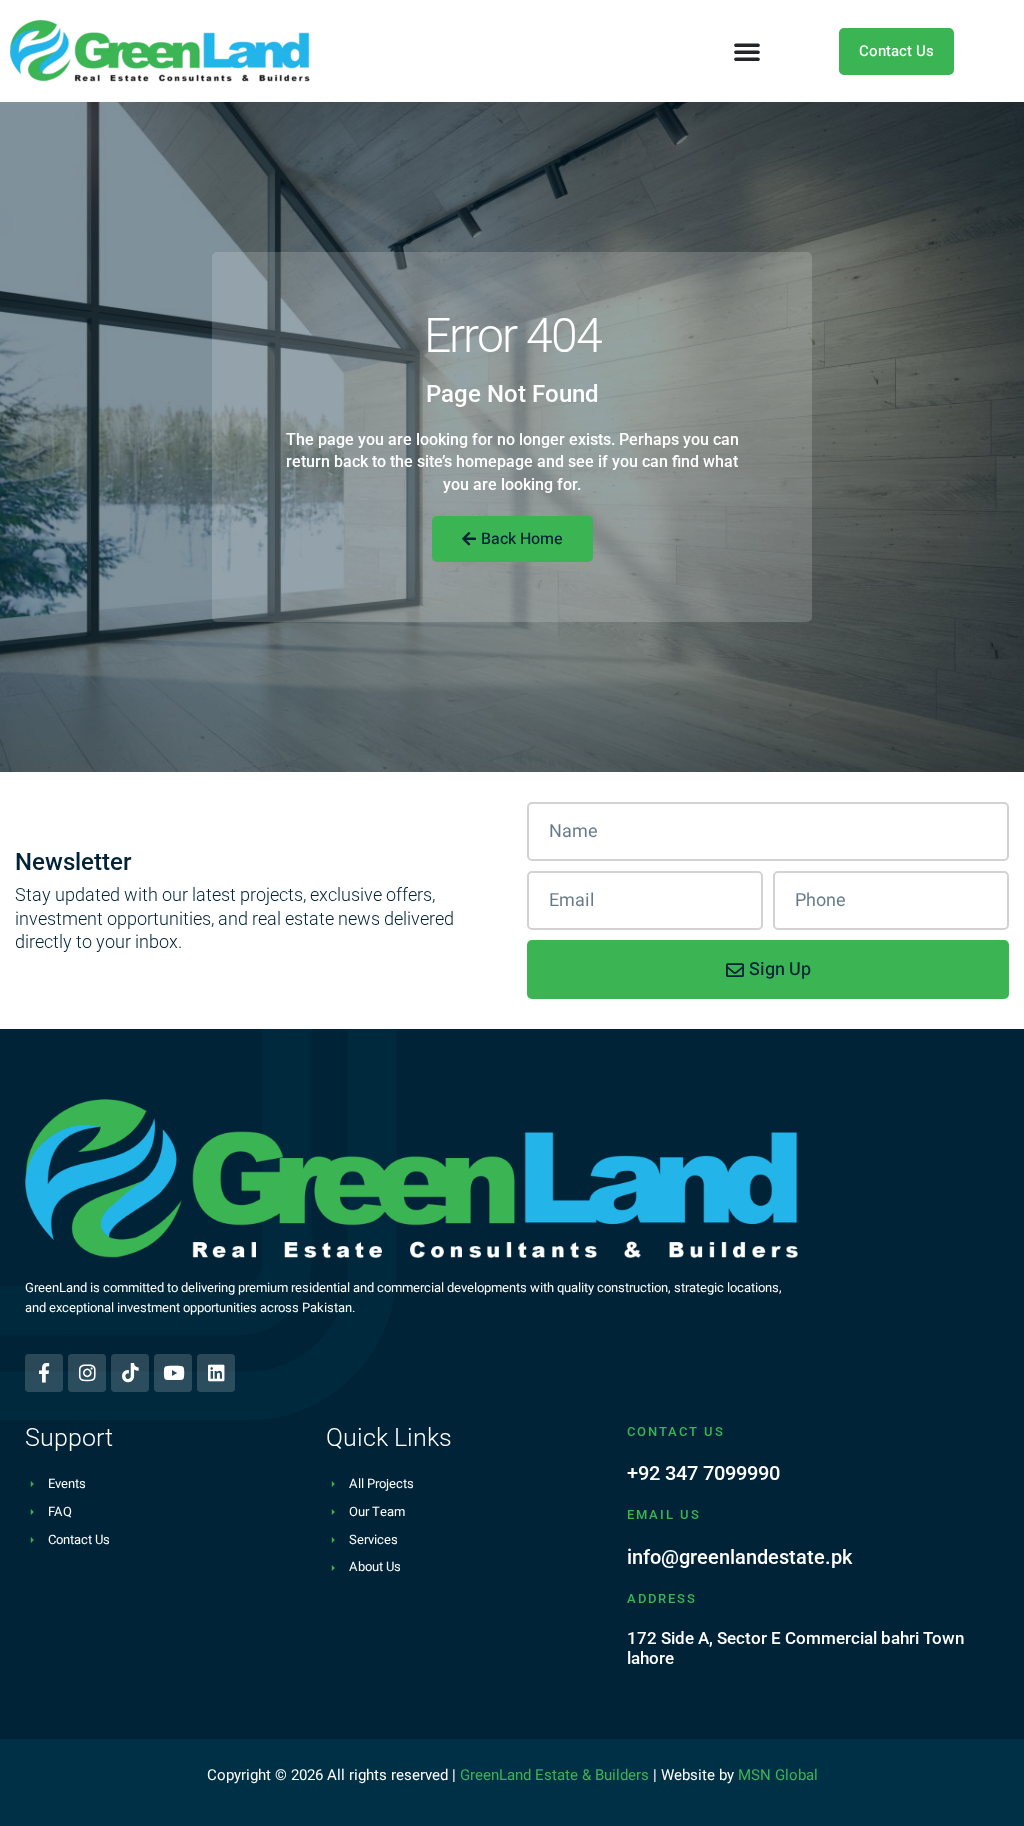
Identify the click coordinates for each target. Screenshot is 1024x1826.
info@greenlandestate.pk (739, 1557)
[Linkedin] (216, 1373)
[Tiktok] (130, 1373)
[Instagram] (87, 1373)
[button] (747, 51)
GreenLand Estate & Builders (554, 1775)
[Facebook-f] (44, 1373)
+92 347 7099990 (703, 1473)
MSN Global (778, 1775)
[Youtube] (173, 1373)
